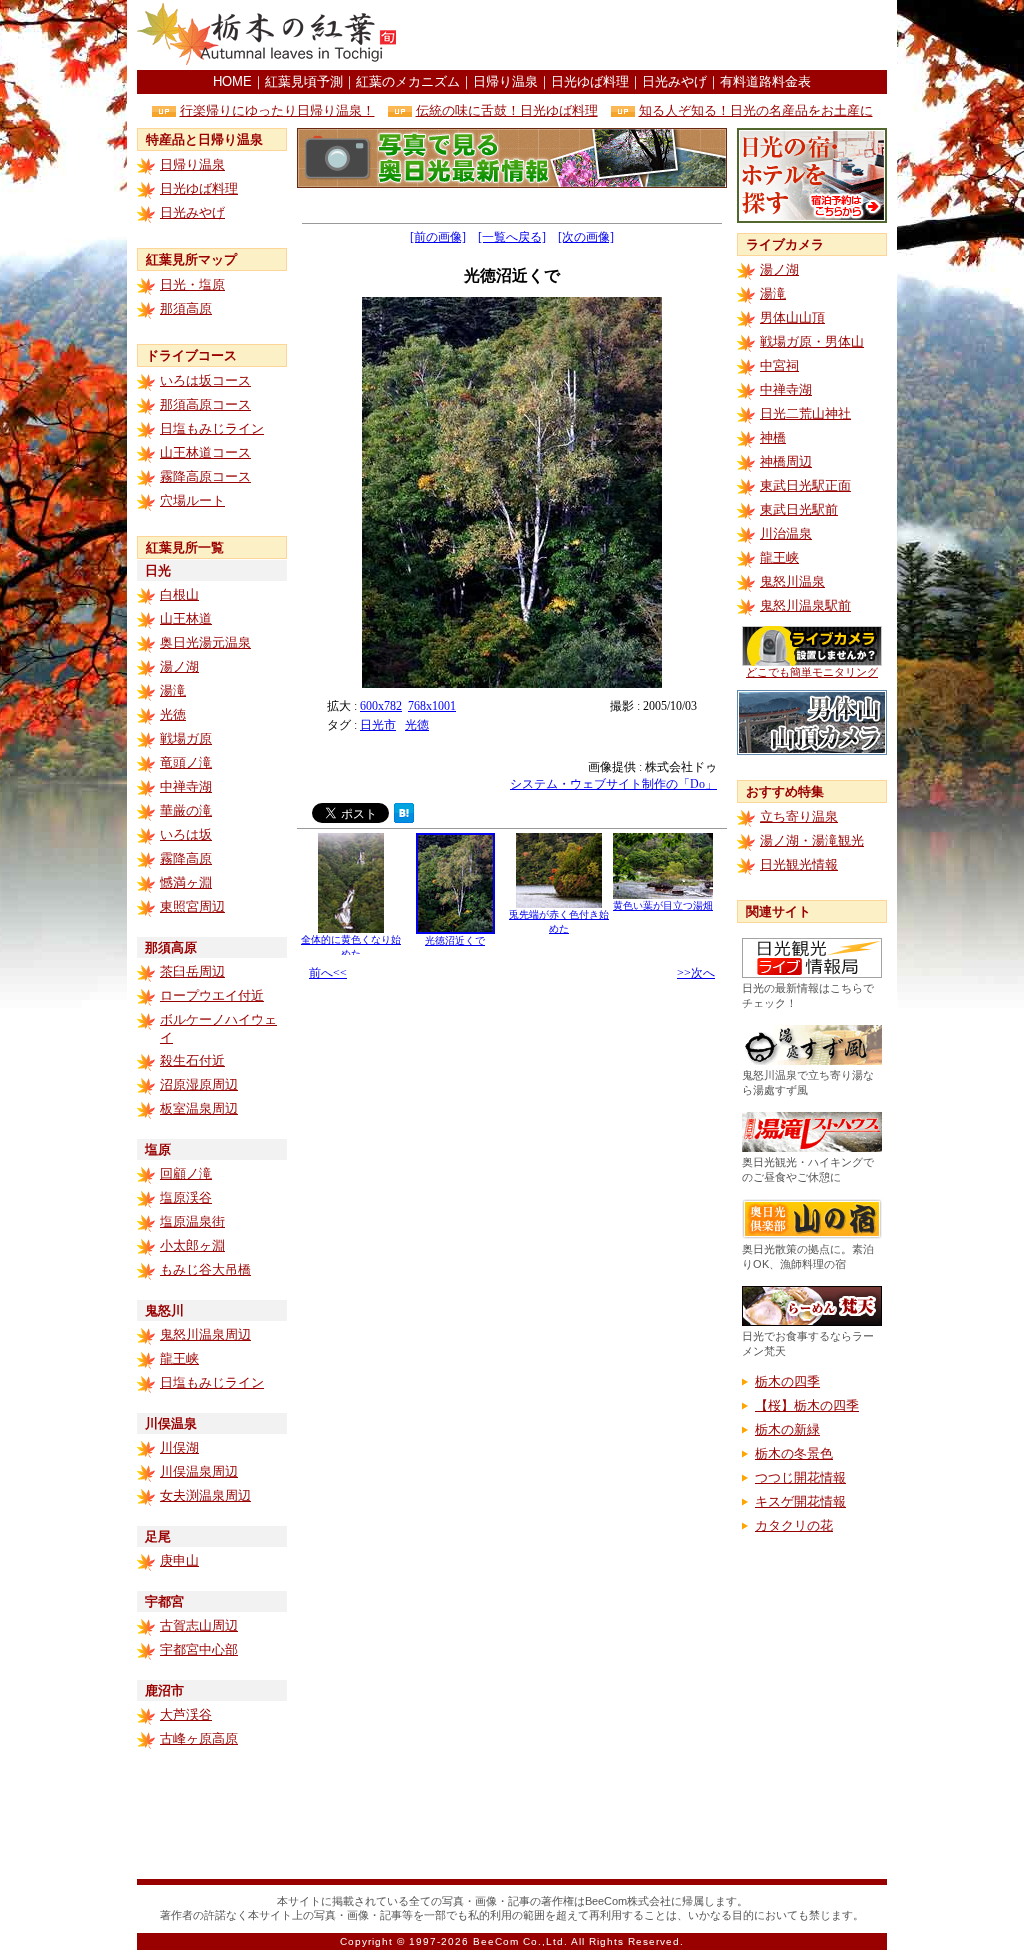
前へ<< (328, 973)
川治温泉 (786, 533)
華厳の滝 (186, 810)
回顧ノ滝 (186, 1173)
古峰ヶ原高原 (199, 1738)
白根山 (179, 594)
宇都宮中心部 (199, 1649)
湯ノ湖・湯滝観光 (812, 840)
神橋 (773, 437)
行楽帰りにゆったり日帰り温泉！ (277, 110)
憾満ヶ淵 (186, 882)
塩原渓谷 (186, 1197)
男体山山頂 (792, 317)
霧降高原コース (205, 476)
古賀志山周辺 (199, 1625)
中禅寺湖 (186, 786)
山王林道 (186, 618)
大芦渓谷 (186, 1714)
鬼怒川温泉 (792, 581)
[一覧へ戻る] (512, 237)
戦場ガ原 (186, 738)
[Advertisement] (653, 35)
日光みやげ (674, 81)
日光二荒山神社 (805, 413)
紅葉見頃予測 (304, 81)
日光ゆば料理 (590, 81)
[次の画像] (586, 237)
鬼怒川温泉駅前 (805, 605)
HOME (232, 81)
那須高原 (186, 308)
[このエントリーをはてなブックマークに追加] (404, 817)
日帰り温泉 (505, 81)
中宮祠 (779, 365)
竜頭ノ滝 (186, 762)
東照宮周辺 (192, 906)
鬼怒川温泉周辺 (205, 1334)
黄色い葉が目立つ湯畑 (663, 905)
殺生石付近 (192, 1060)
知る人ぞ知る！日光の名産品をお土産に (756, 110)
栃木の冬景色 (794, 1453)
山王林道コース (205, 452)
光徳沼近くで (455, 940)
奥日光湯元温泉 (205, 642)
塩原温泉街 (192, 1221)
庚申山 (179, 1560)
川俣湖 (179, 1447)
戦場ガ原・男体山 (812, 341)
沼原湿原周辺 (199, 1084)
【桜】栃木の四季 (807, 1405)
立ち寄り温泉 (799, 816)
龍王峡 (179, 1358)
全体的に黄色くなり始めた (351, 946)
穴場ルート (192, 500)
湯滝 (173, 690)
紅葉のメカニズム (408, 81)
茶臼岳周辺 (192, 971)
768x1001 (432, 706)
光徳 (173, 714)
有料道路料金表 (765, 81)
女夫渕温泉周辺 (205, 1495)
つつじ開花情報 (800, 1477)
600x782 (381, 706)
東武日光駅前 (799, 509)
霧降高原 (186, 858)
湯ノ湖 (179, 666)
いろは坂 (186, 834)
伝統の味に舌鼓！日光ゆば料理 (507, 110)
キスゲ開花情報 (800, 1501)
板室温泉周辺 (199, 1108)
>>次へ (696, 973)
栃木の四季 (787, 1381)
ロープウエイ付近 (212, 995)
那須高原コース (205, 404)
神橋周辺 (786, 461)
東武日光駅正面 (805, 485)
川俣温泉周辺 (199, 1471)
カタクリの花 (794, 1525)
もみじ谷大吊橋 (205, 1269)
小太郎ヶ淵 (192, 1245)
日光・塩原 (192, 284)
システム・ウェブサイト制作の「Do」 (613, 784)
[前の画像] (438, 237)
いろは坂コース (205, 380)
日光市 (378, 725)
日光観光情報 (799, 864)
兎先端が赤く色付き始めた (559, 921)
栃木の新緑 (787, 1429)
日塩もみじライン (212, 428)
